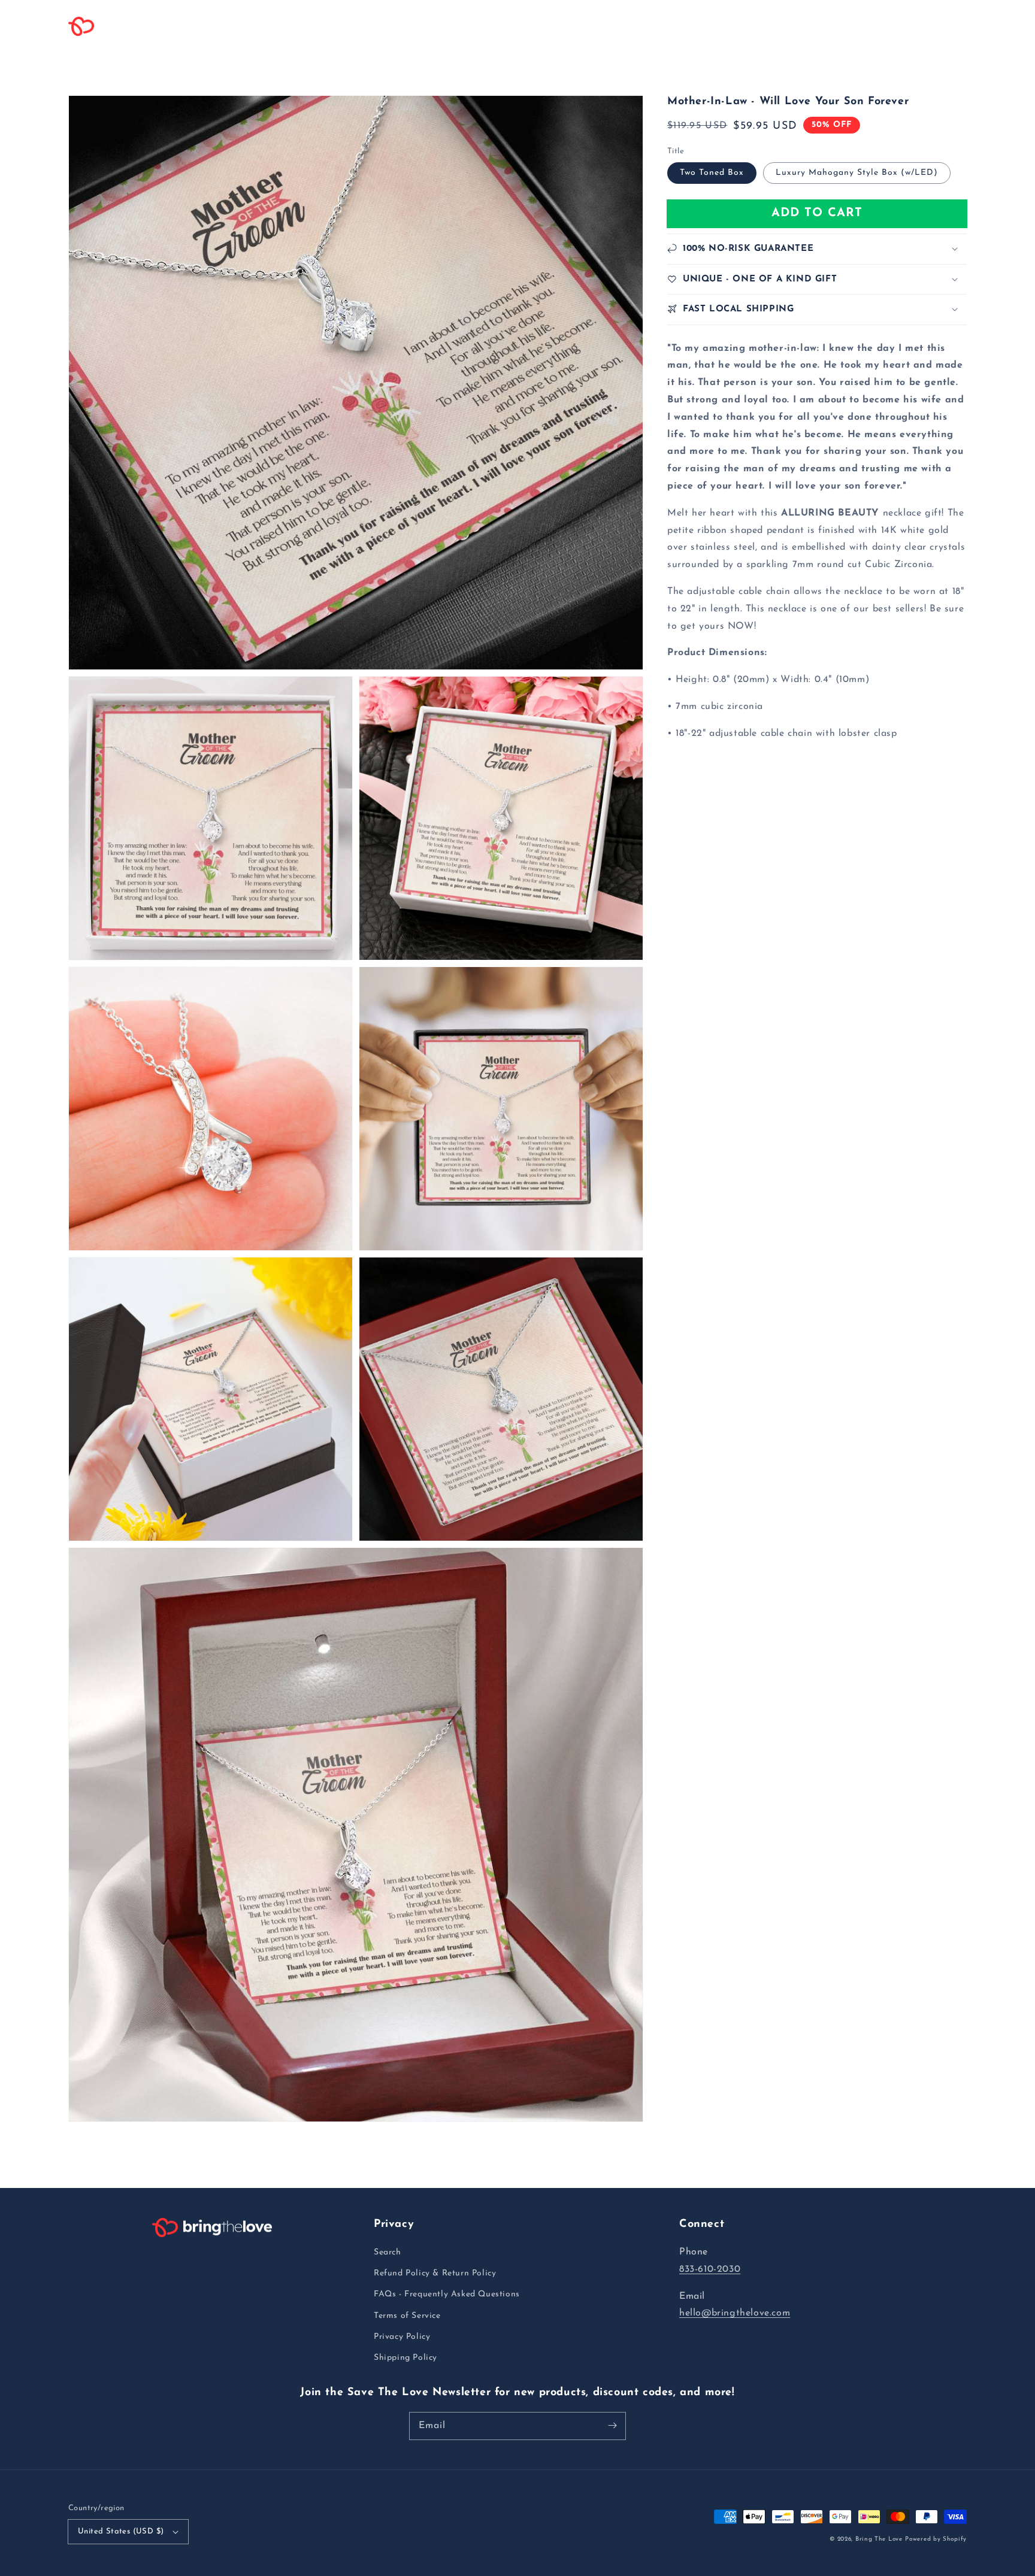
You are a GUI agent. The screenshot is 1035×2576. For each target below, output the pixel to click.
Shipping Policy (405, 2358)
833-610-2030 (710, 2269)
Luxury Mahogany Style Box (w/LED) (857, 172)
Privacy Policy (402, 2337)
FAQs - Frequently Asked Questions (447, 2294)
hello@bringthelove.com (735, 2313)
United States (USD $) (121, 2531)
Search (388, 2252)
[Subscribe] (612, 2426)
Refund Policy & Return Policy (435, 2273)
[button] (243, 26)
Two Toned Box (712, 172)
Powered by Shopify (936, 2539)
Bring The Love (879, 2539)
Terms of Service (407, 2316)
